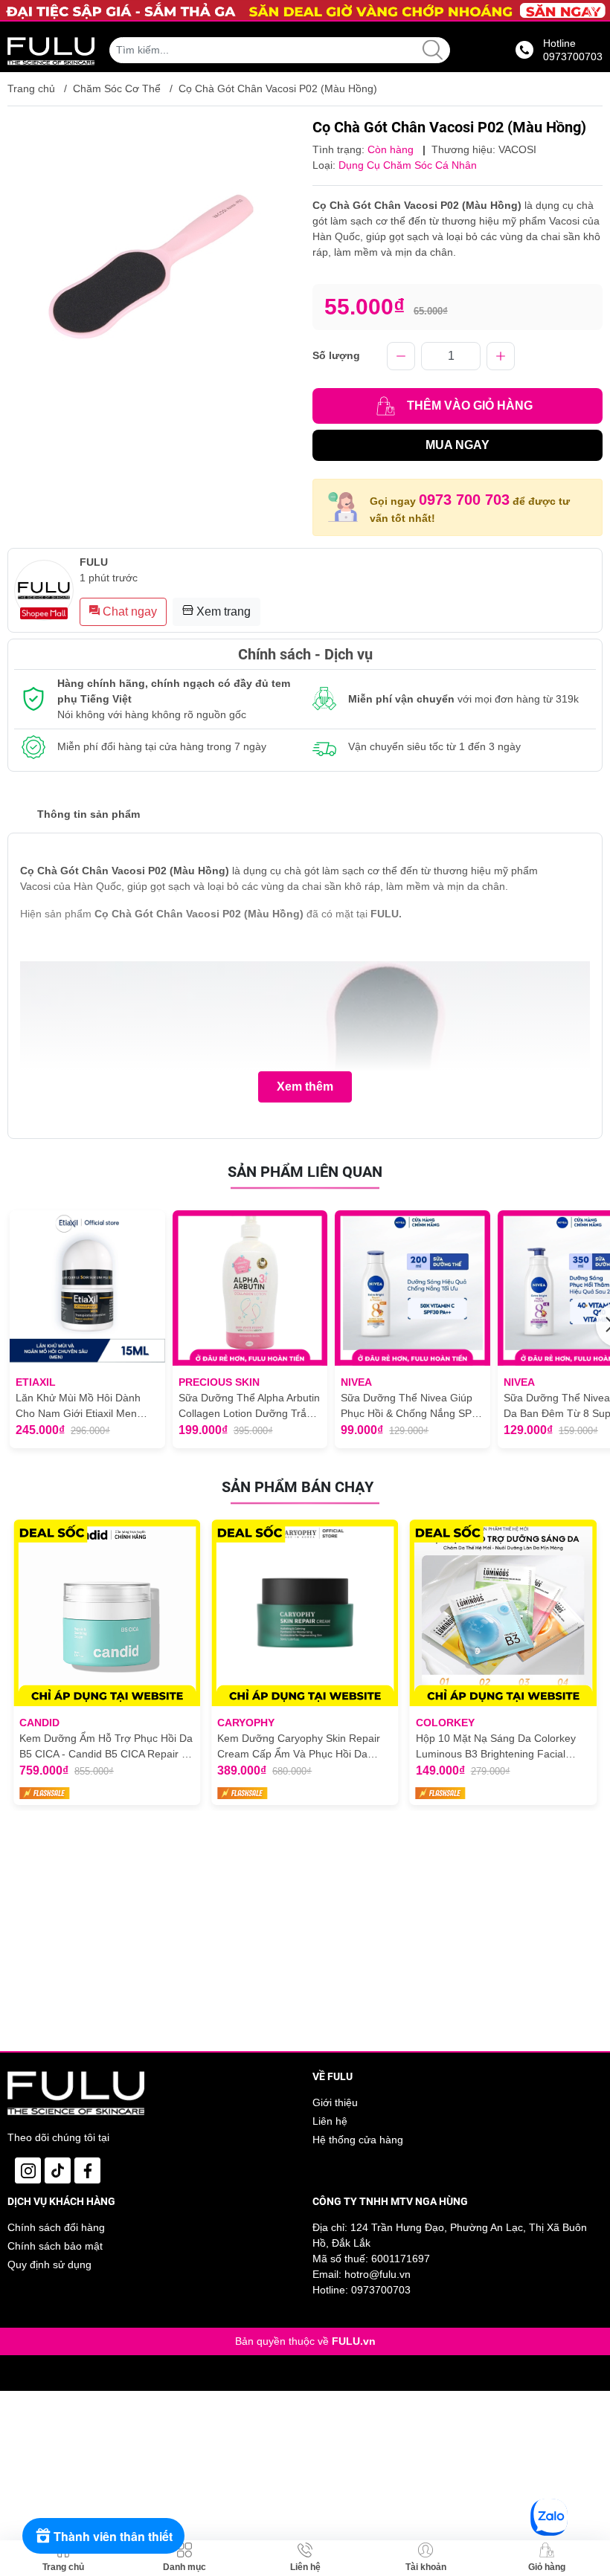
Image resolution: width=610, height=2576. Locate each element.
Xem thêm (305, 1087)
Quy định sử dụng (49, 2265)
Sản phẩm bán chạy (298, 1487)
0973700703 (381, 2290)
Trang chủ (31, 88)
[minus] (401, 356)
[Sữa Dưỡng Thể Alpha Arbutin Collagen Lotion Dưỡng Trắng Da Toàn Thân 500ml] (250, 1288)
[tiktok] (58, 2170)
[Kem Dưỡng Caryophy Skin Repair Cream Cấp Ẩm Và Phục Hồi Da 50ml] (305, 1613)
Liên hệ (330, 2121)
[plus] (501, 356)
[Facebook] (87, 2170)
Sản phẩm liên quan (305, 1172)
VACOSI (517, 149)
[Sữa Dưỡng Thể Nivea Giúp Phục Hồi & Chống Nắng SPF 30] (412, 1288)
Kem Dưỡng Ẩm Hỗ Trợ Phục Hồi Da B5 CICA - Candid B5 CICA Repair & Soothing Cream (106, 1747)
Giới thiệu (335, 2102)
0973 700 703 (464, 500)
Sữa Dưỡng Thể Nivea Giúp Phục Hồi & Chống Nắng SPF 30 (410, 1407)
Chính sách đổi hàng (56, 2227)
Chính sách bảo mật (55, 2246)
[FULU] (51, 50)
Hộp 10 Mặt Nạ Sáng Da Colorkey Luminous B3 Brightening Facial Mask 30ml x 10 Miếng (496, 1747)
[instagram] (28, 2170)
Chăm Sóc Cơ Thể (117, 88)
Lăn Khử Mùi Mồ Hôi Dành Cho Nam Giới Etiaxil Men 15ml (78, 1407)
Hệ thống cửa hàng (358, 2140)
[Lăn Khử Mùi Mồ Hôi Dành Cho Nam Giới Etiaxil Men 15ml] (87, 1288)
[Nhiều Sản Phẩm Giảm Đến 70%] (305, 10)
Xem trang (222, 611)
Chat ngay (128, 611)
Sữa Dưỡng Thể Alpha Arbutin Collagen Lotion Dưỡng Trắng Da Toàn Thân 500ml (249, 1407)
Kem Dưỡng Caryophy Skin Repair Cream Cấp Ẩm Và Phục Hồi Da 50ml (299, 1747)
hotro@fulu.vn (378, 2274)
